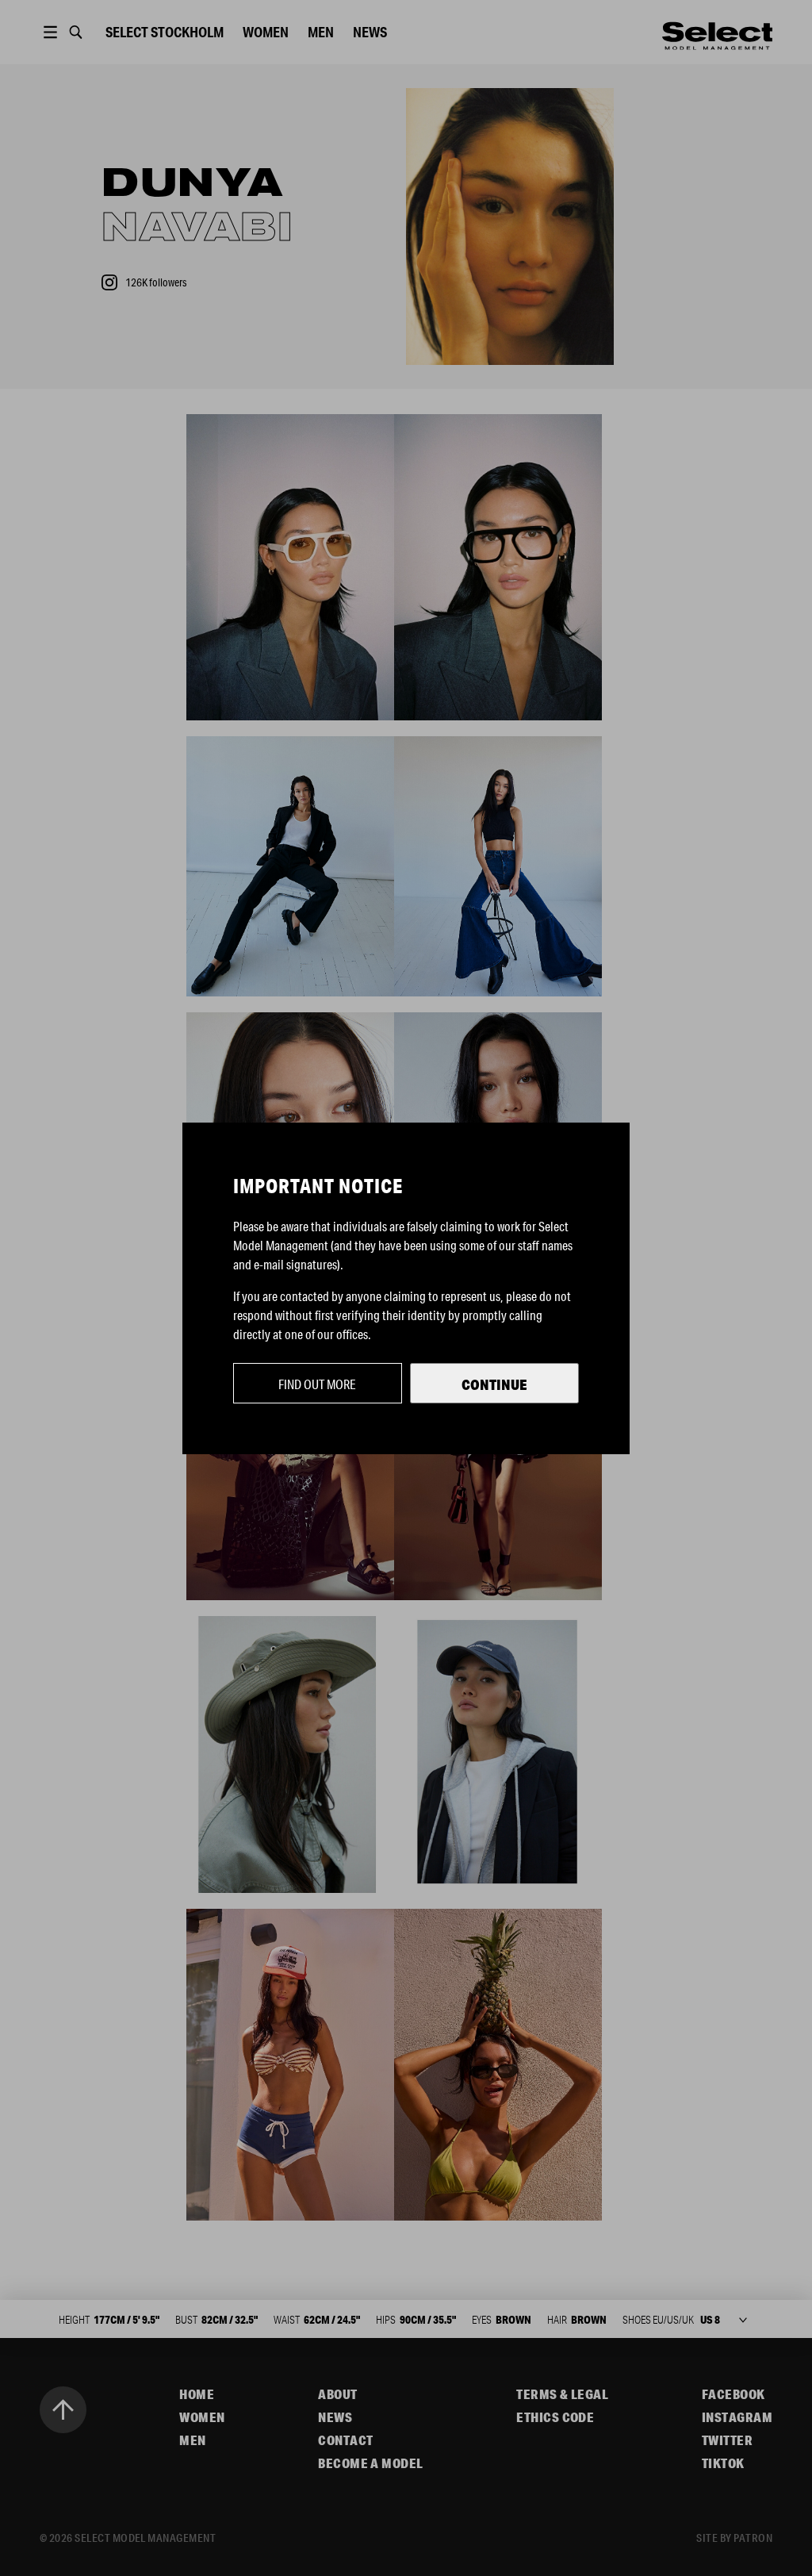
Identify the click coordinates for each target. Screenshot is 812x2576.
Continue (494, 1384)
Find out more (317, 1384)
